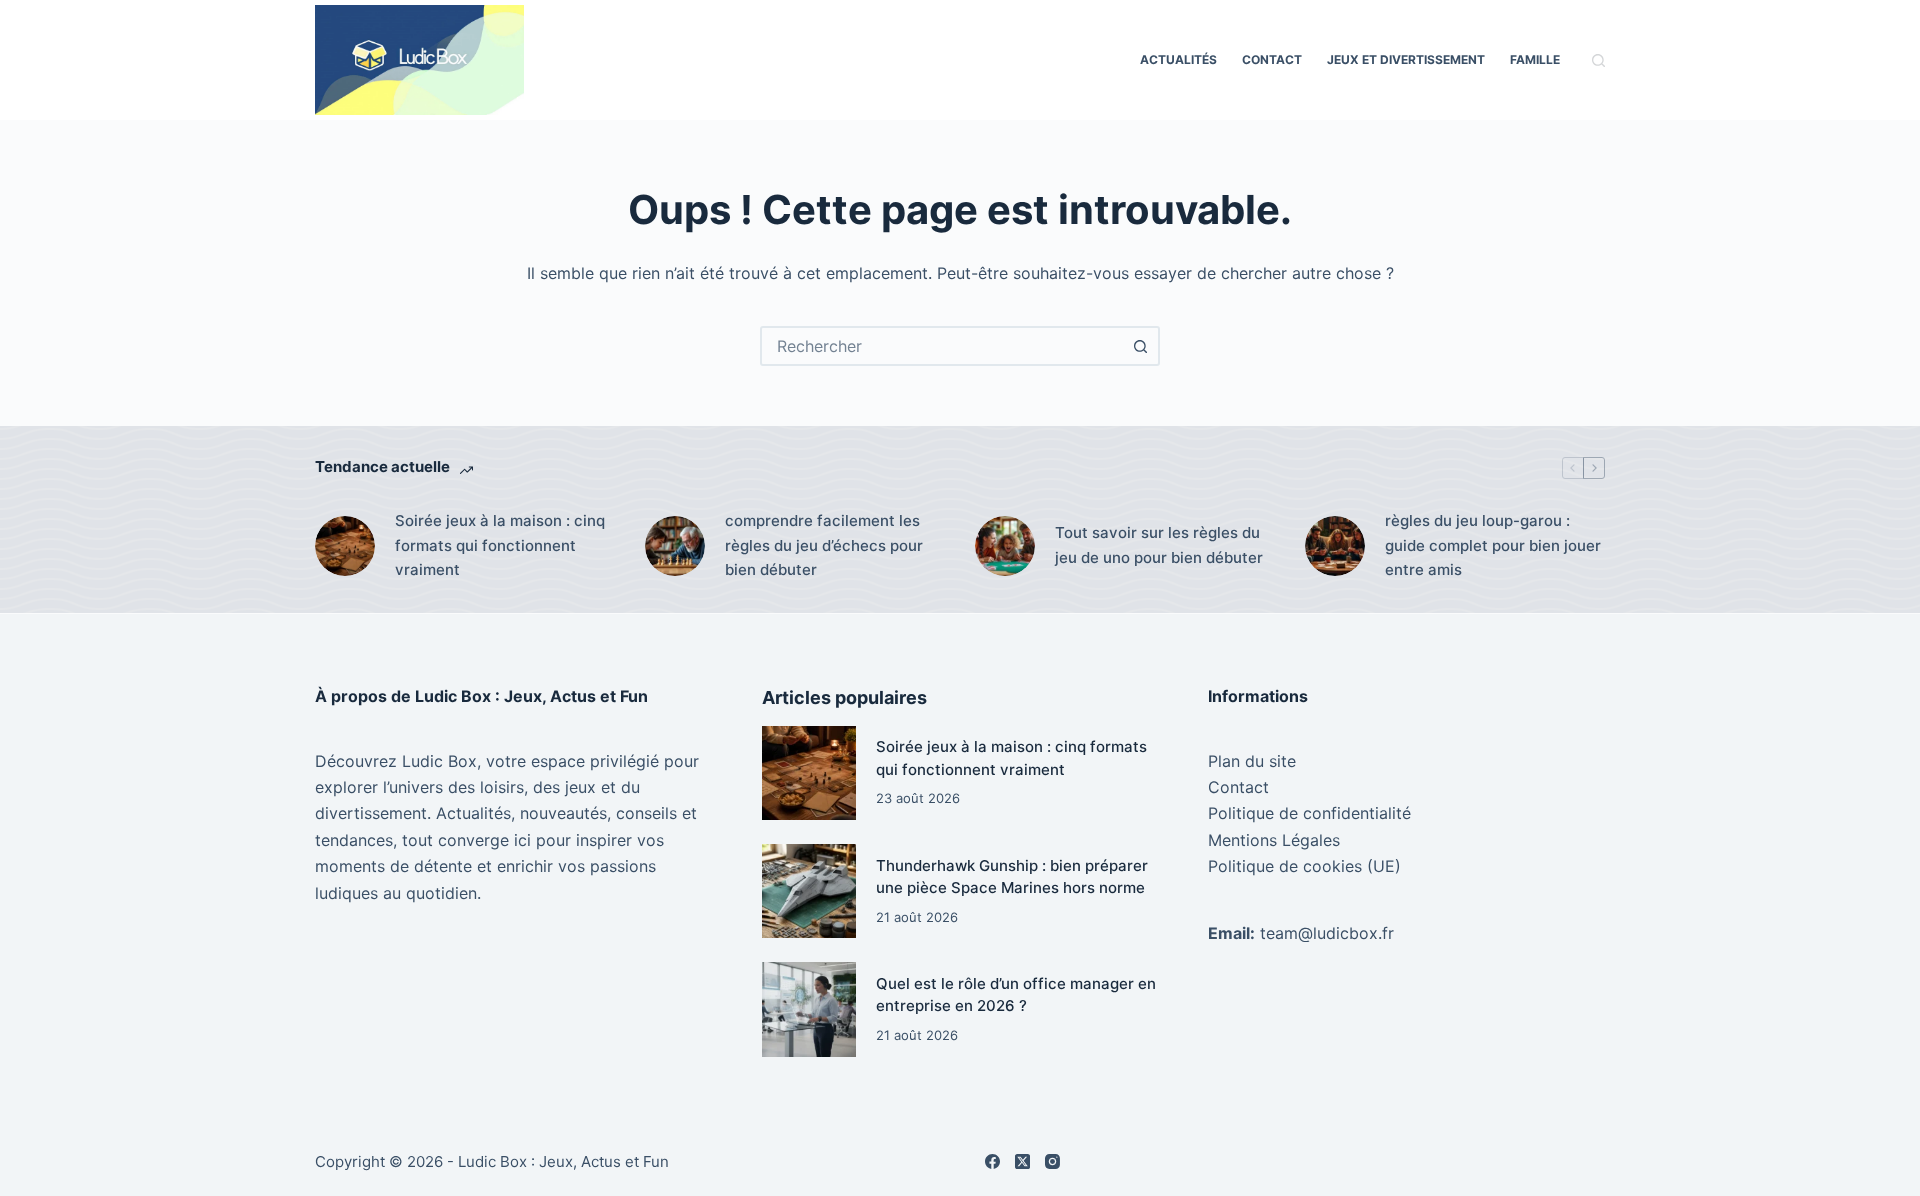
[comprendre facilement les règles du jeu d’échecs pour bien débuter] (675, 546)
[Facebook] (992, 1161)
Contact (1272, 59)
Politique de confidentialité (1309, 813)
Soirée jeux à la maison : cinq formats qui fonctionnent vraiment (500, 545)
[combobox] (942, 346)
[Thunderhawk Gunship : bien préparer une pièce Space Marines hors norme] (809, 891)
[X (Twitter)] (1022, 1161)
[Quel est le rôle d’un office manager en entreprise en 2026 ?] (809, 1009)
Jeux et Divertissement (1406, 59)
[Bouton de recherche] (1140, 346)
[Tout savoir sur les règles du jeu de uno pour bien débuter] (1005, 546)
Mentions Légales (1274, 840)
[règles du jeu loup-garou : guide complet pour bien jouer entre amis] (1335, 546)
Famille (1535, 59)
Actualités (1178, 59)
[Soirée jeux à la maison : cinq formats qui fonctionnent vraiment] (345, 546)
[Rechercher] (1598, 60)
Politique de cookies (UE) (1304, 866)
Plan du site (1252, 761)
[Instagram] (1052, 1161)
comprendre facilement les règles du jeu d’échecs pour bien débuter (824, 545)
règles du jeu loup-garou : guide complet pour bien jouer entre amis (1493, 545)
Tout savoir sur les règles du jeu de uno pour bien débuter (1159, 545)
